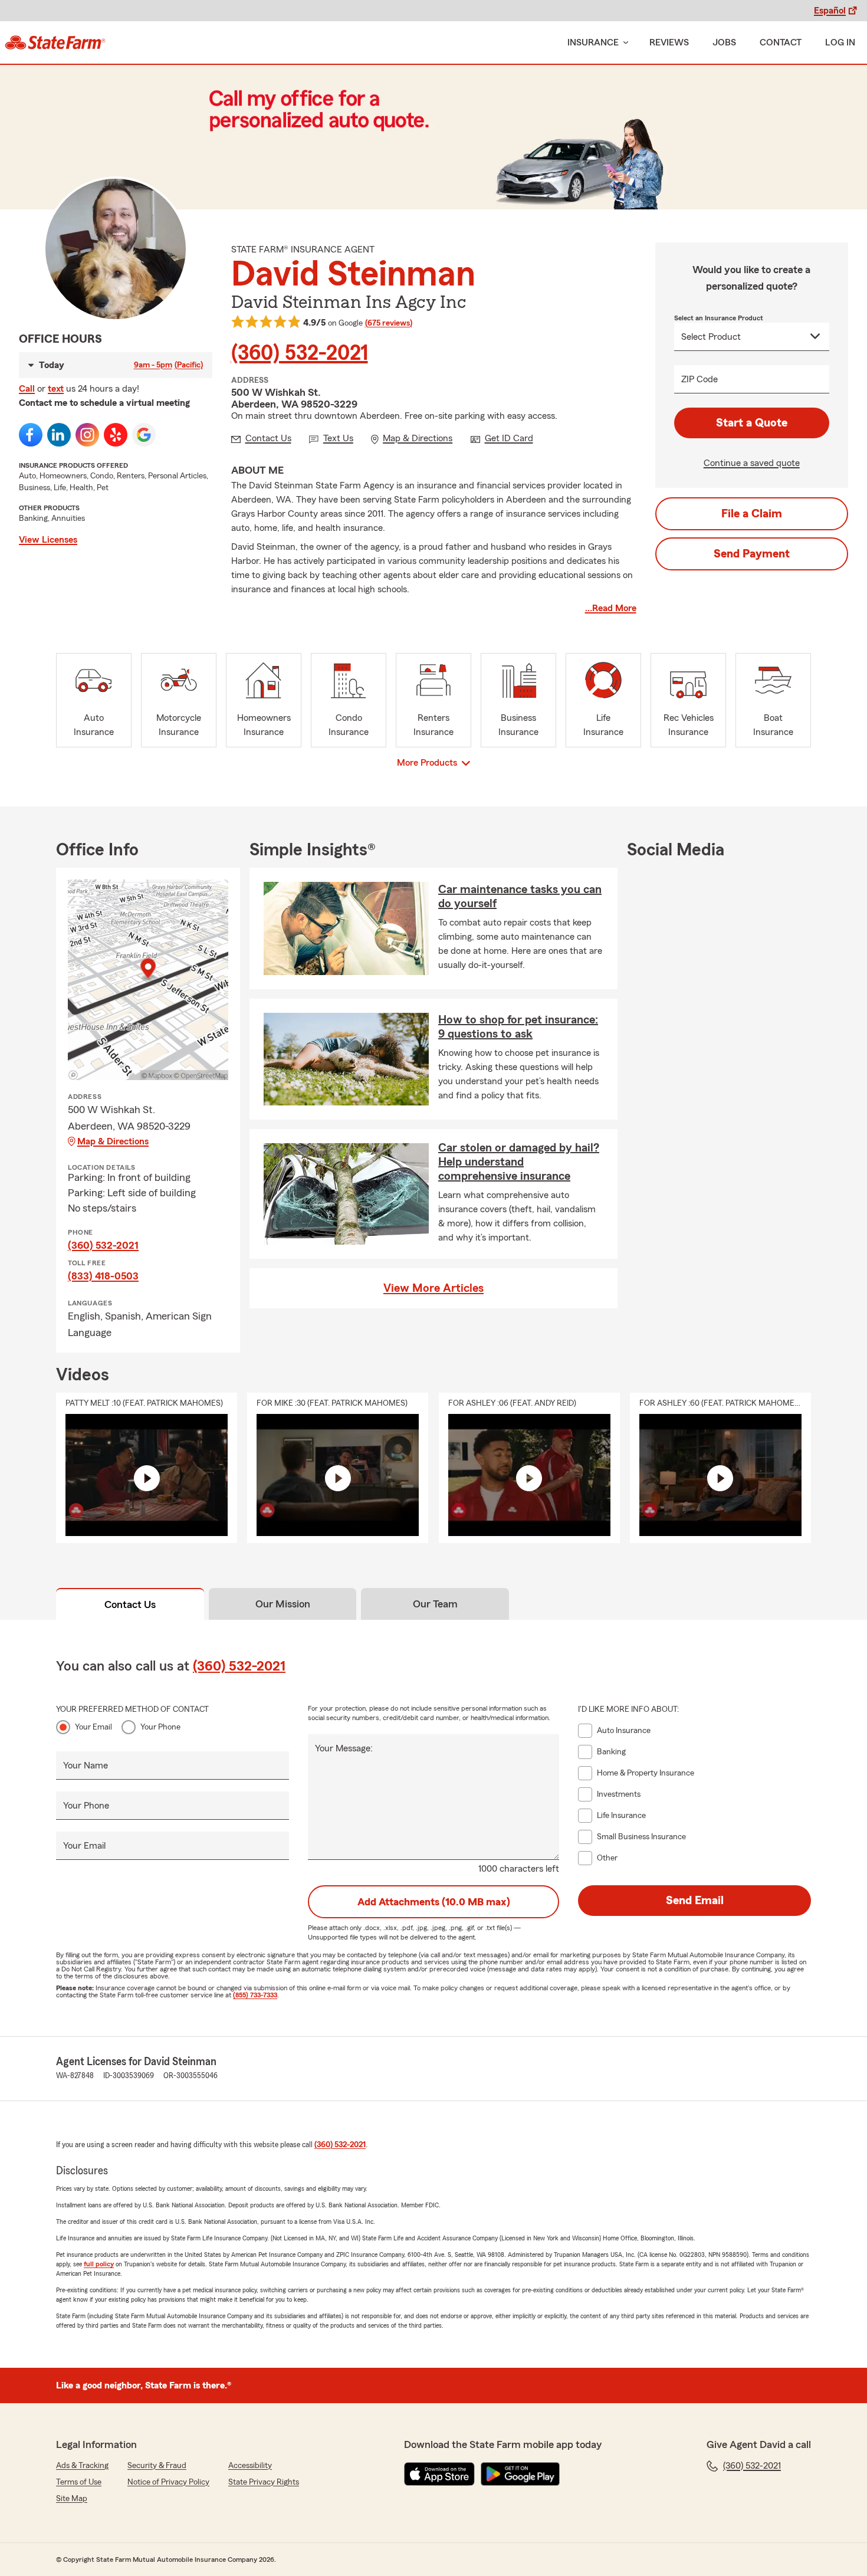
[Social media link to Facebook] (31, 435)
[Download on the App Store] (439, 2474)
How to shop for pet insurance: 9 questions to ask (518, 1027)
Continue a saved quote (752, 463)
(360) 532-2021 (300, 353)
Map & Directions (113, 1141)
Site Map (72, 2499)
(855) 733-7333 (255, 1995)
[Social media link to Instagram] (87, 435)
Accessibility (250, 2466)
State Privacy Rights (264, 2482)
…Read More (611, 608)
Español (830, 11)
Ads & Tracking (82, 2466)
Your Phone (160, 1727)
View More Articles (433, 1288)
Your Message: (344, 1748)
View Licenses (48, 540)
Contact (781, 42)
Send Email (695, 1901)
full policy (99, 2264)
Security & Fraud (157, 2466)
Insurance (593, 42)
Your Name (86, 1766)
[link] (55, 42)
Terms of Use (79, 2482)
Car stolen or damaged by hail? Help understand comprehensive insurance (519, 1162)
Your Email (93, 1727)
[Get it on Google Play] (520, 2474)
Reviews (669, 42)
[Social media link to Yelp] (116, 435)
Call (27, 389)
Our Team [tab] (435, 1604)
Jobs (724, 42)
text (56, 389)
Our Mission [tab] (283, 1604)
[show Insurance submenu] (623, 43)
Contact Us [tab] (130, 1604)
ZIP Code (699, 379)
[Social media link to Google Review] (144, 435)
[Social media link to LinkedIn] (59, 435)
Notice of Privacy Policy (168, 2482)
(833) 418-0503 (103, 1276)
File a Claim (752, 514)
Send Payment (752, 554)
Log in (840, 42)
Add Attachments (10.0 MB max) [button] (434, 1902)
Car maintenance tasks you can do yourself (520, 897)
